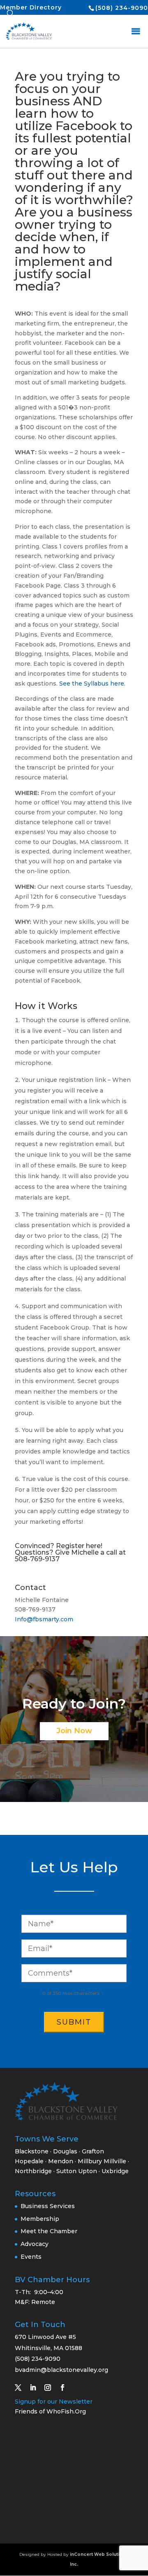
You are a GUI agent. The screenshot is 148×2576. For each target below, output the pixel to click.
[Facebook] (66, 2388)
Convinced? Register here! (59, 1546)
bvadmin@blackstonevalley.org (61, 2370)
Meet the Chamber (49, 2231)
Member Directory (31, 7)
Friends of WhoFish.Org (50, 2411)
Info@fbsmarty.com (44, 1619)
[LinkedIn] (36, 2388)
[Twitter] (21, 2388)
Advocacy (35, 2244)
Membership (40, 2219)
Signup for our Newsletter (54, 2402)
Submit (74, 2022)
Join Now (74, 1731)
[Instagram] (51, 2388)
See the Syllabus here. (92, 684)
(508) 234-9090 (122, 8)
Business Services (48, 2206)
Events (31, 2257)
